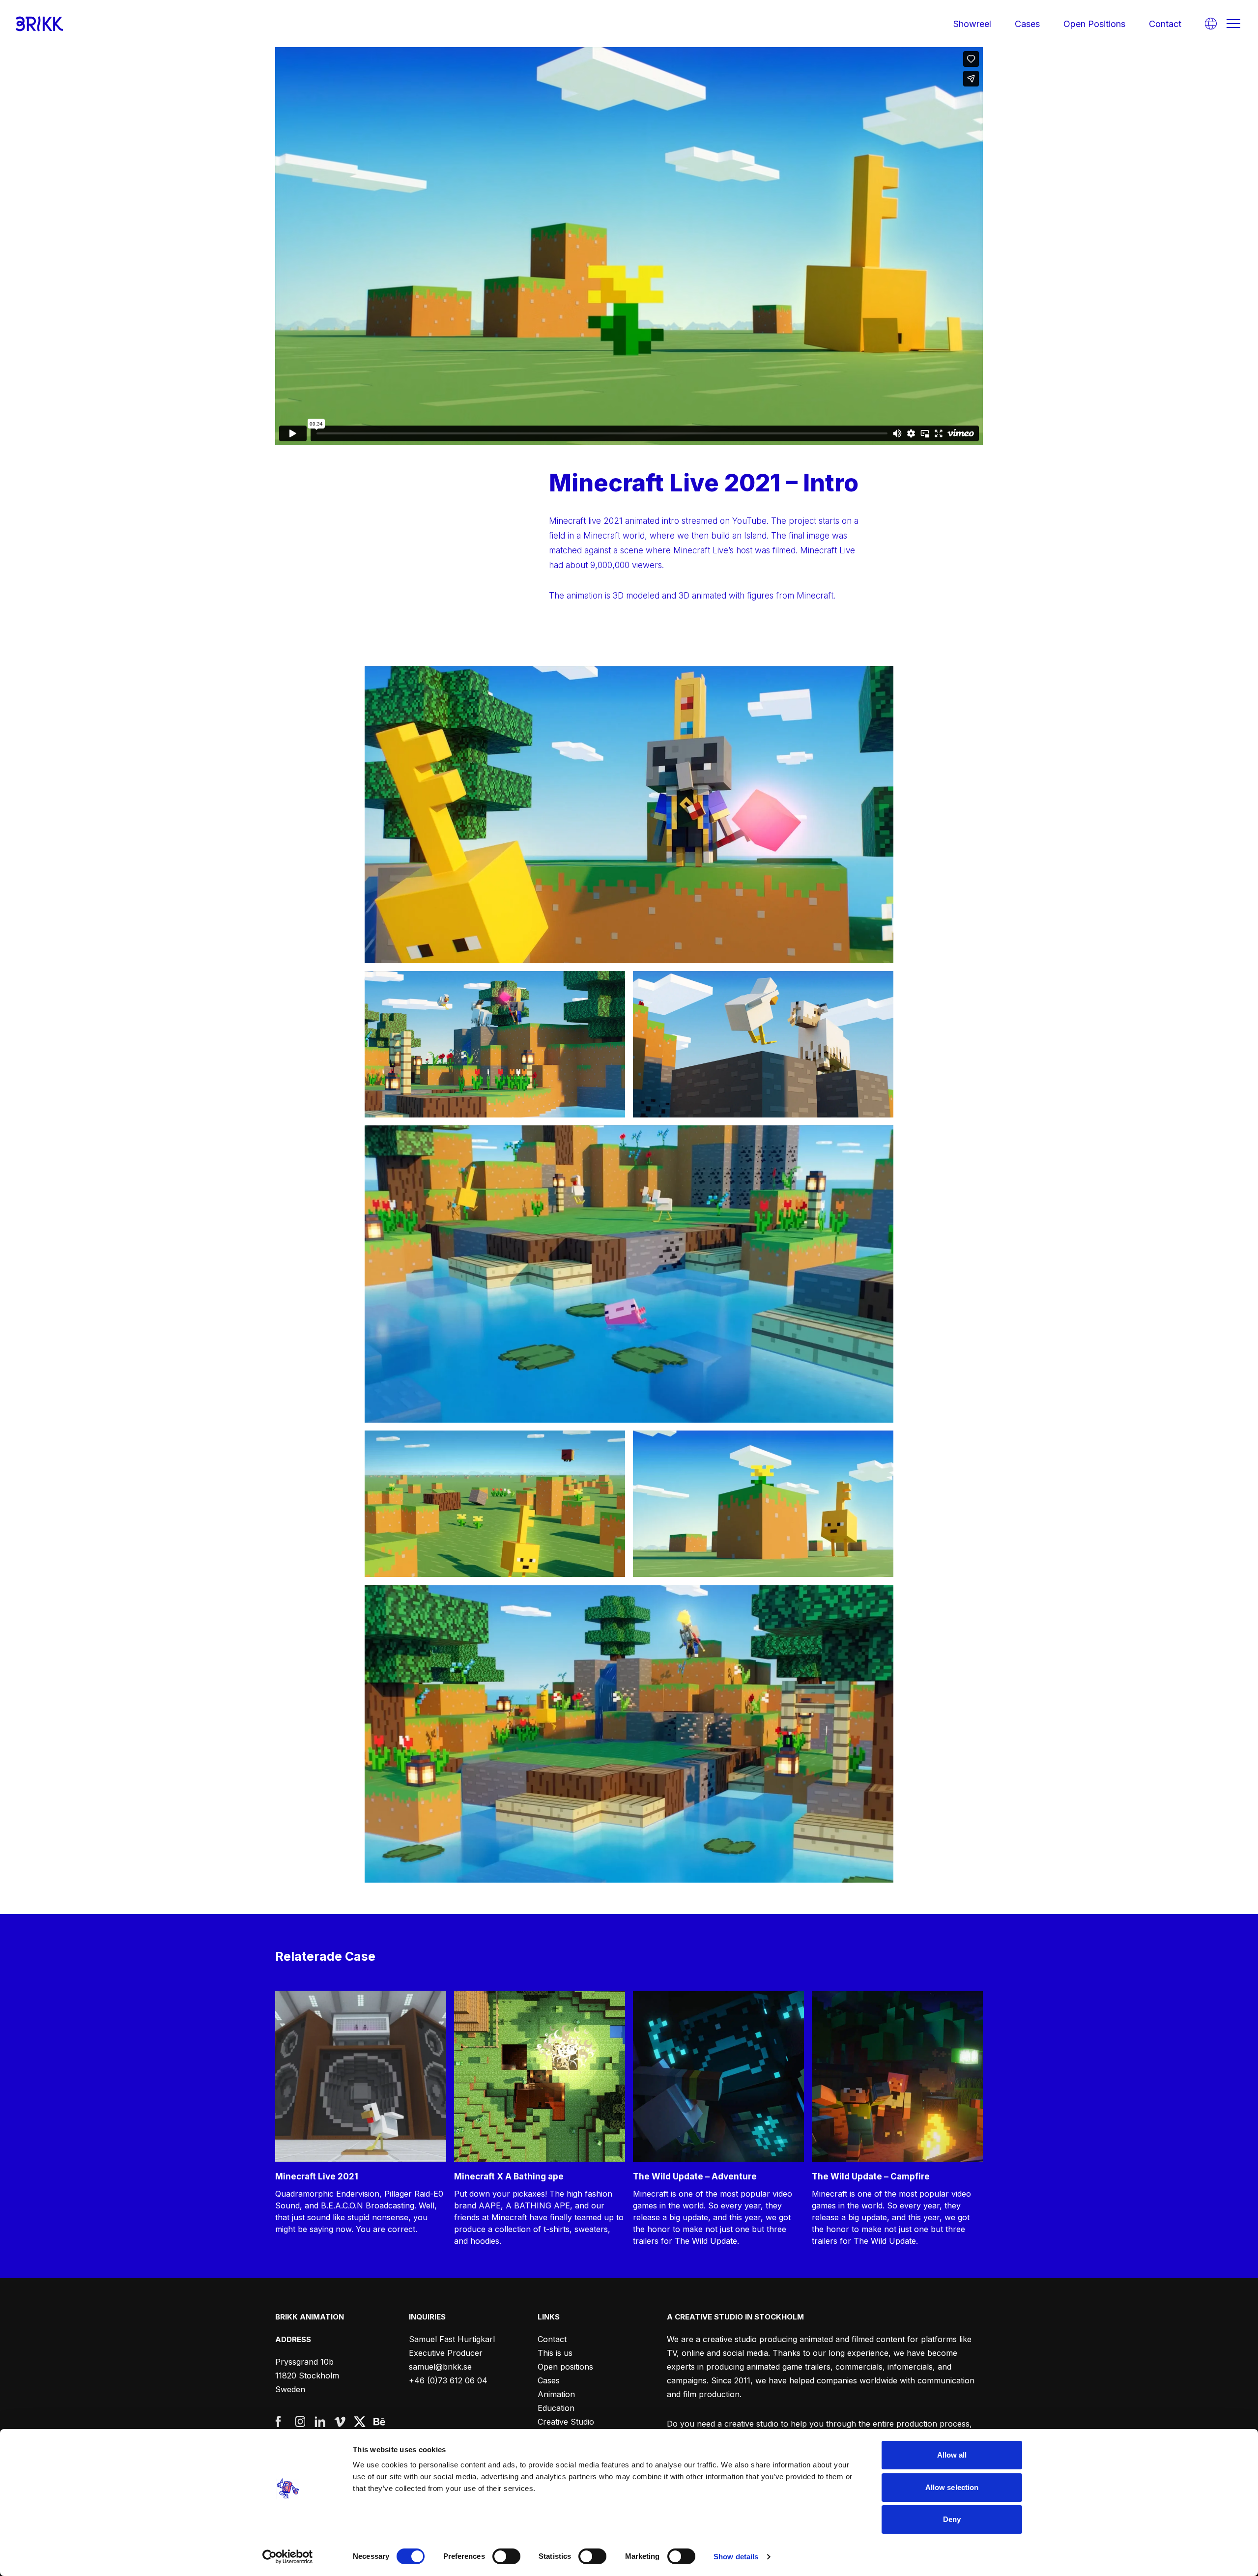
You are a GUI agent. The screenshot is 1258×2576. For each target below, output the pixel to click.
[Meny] (1233, 24)
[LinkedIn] (320, 2422)
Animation (556, 2394)
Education (556, 2408)
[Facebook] (281, 2422)
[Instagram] (301, 2422)
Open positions (1094, 24)
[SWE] (1211, 24)
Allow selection (952, 2487)
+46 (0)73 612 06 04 (448, 2380)
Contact (1165, 24)
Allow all (952, 2455)
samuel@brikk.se (440, 2367)
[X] (360, 2422)
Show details (736, 2557)
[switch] (506, 2556)
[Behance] (379, 2422)
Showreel (972, 24)
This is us (555, 2353)
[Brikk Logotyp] (39, 24)
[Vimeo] (340, 2422)
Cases (1027, 24)
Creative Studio (566, 2422)
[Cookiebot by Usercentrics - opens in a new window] (288, 2557)
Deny (952, 2519)
